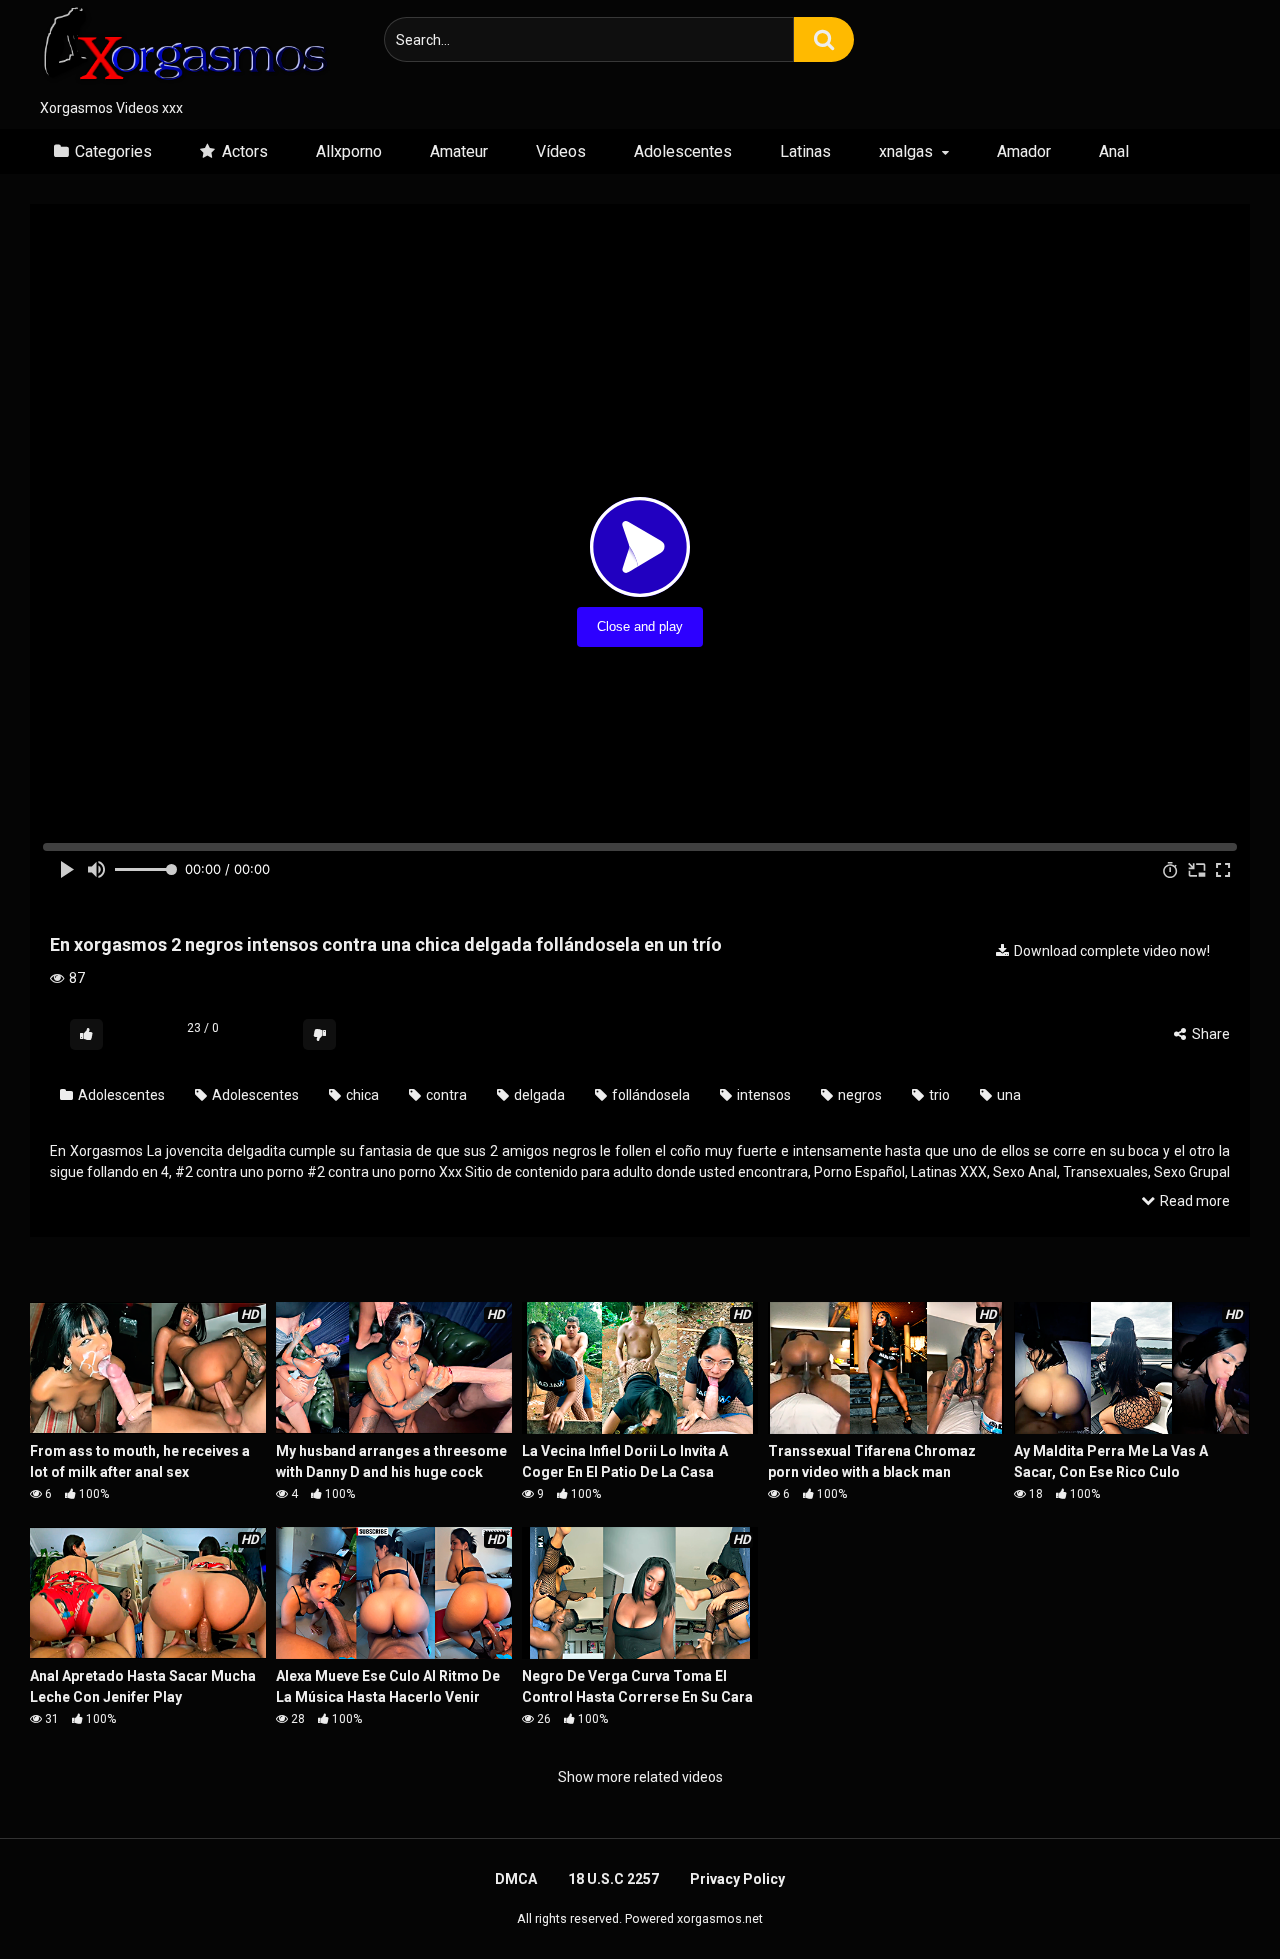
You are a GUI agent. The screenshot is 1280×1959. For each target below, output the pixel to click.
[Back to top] (1213, 1898)
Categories (113, 151)
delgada (538, 1095)
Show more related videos (640, 1777)
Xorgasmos (106, 1151)
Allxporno (349, 151)
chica (361, 1095)
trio (938, 1095)
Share (1209, 1034)
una (1007, 1095)
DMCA (516, 1879)
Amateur (459, 151)
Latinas (805, 151)
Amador (1024, 151)
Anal (1114, 151)
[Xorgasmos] (180, 49)
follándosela (649, 1095)
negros (858, 1095)
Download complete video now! (1110, 951)
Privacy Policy (737, 1879)
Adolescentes (683, 151)
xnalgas (906, 151)
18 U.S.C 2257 (613, 1879)
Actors (245, 151)
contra (445, 1095)
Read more (1193, 1201)
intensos (762, 1095)
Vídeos (561, 151)
